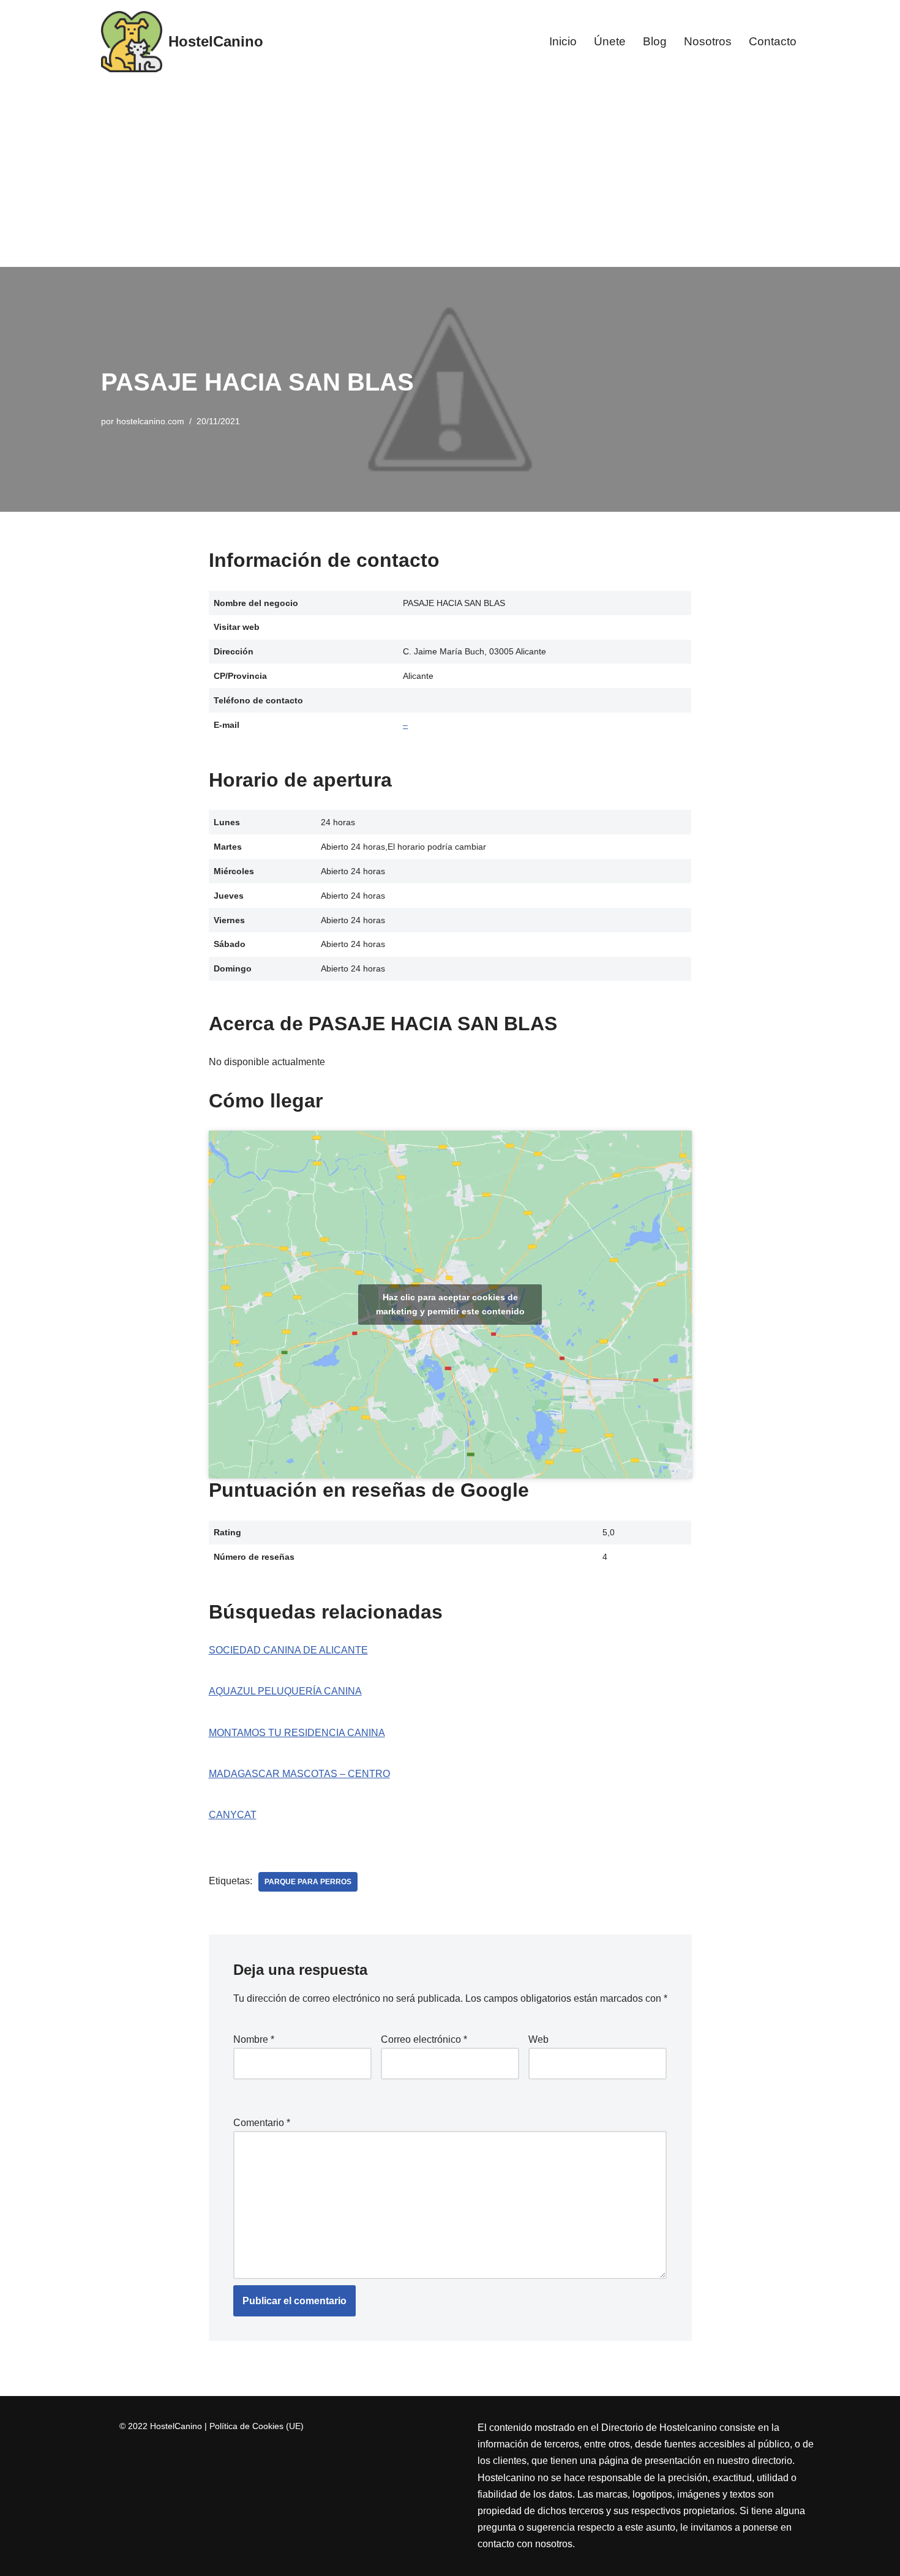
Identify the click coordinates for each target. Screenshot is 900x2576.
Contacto (773, 41)
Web (538, 2039)
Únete (610, 41)
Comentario (262, 2123)
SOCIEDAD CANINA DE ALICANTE (288, 1650)
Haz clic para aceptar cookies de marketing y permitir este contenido (450, 1304)
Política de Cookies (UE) (257, 2426)
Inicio (563, 41)
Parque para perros (308, 1882)
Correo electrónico (424, 2039)
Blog (655, 41)
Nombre (254, 2039)
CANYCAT (233, 1815)
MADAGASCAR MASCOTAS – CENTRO (299, 1774)
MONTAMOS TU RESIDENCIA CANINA (297, 1733)
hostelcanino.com (150, 421)
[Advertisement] (450, 175)
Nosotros (708, 41)
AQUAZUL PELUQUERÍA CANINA (285, 1691)
